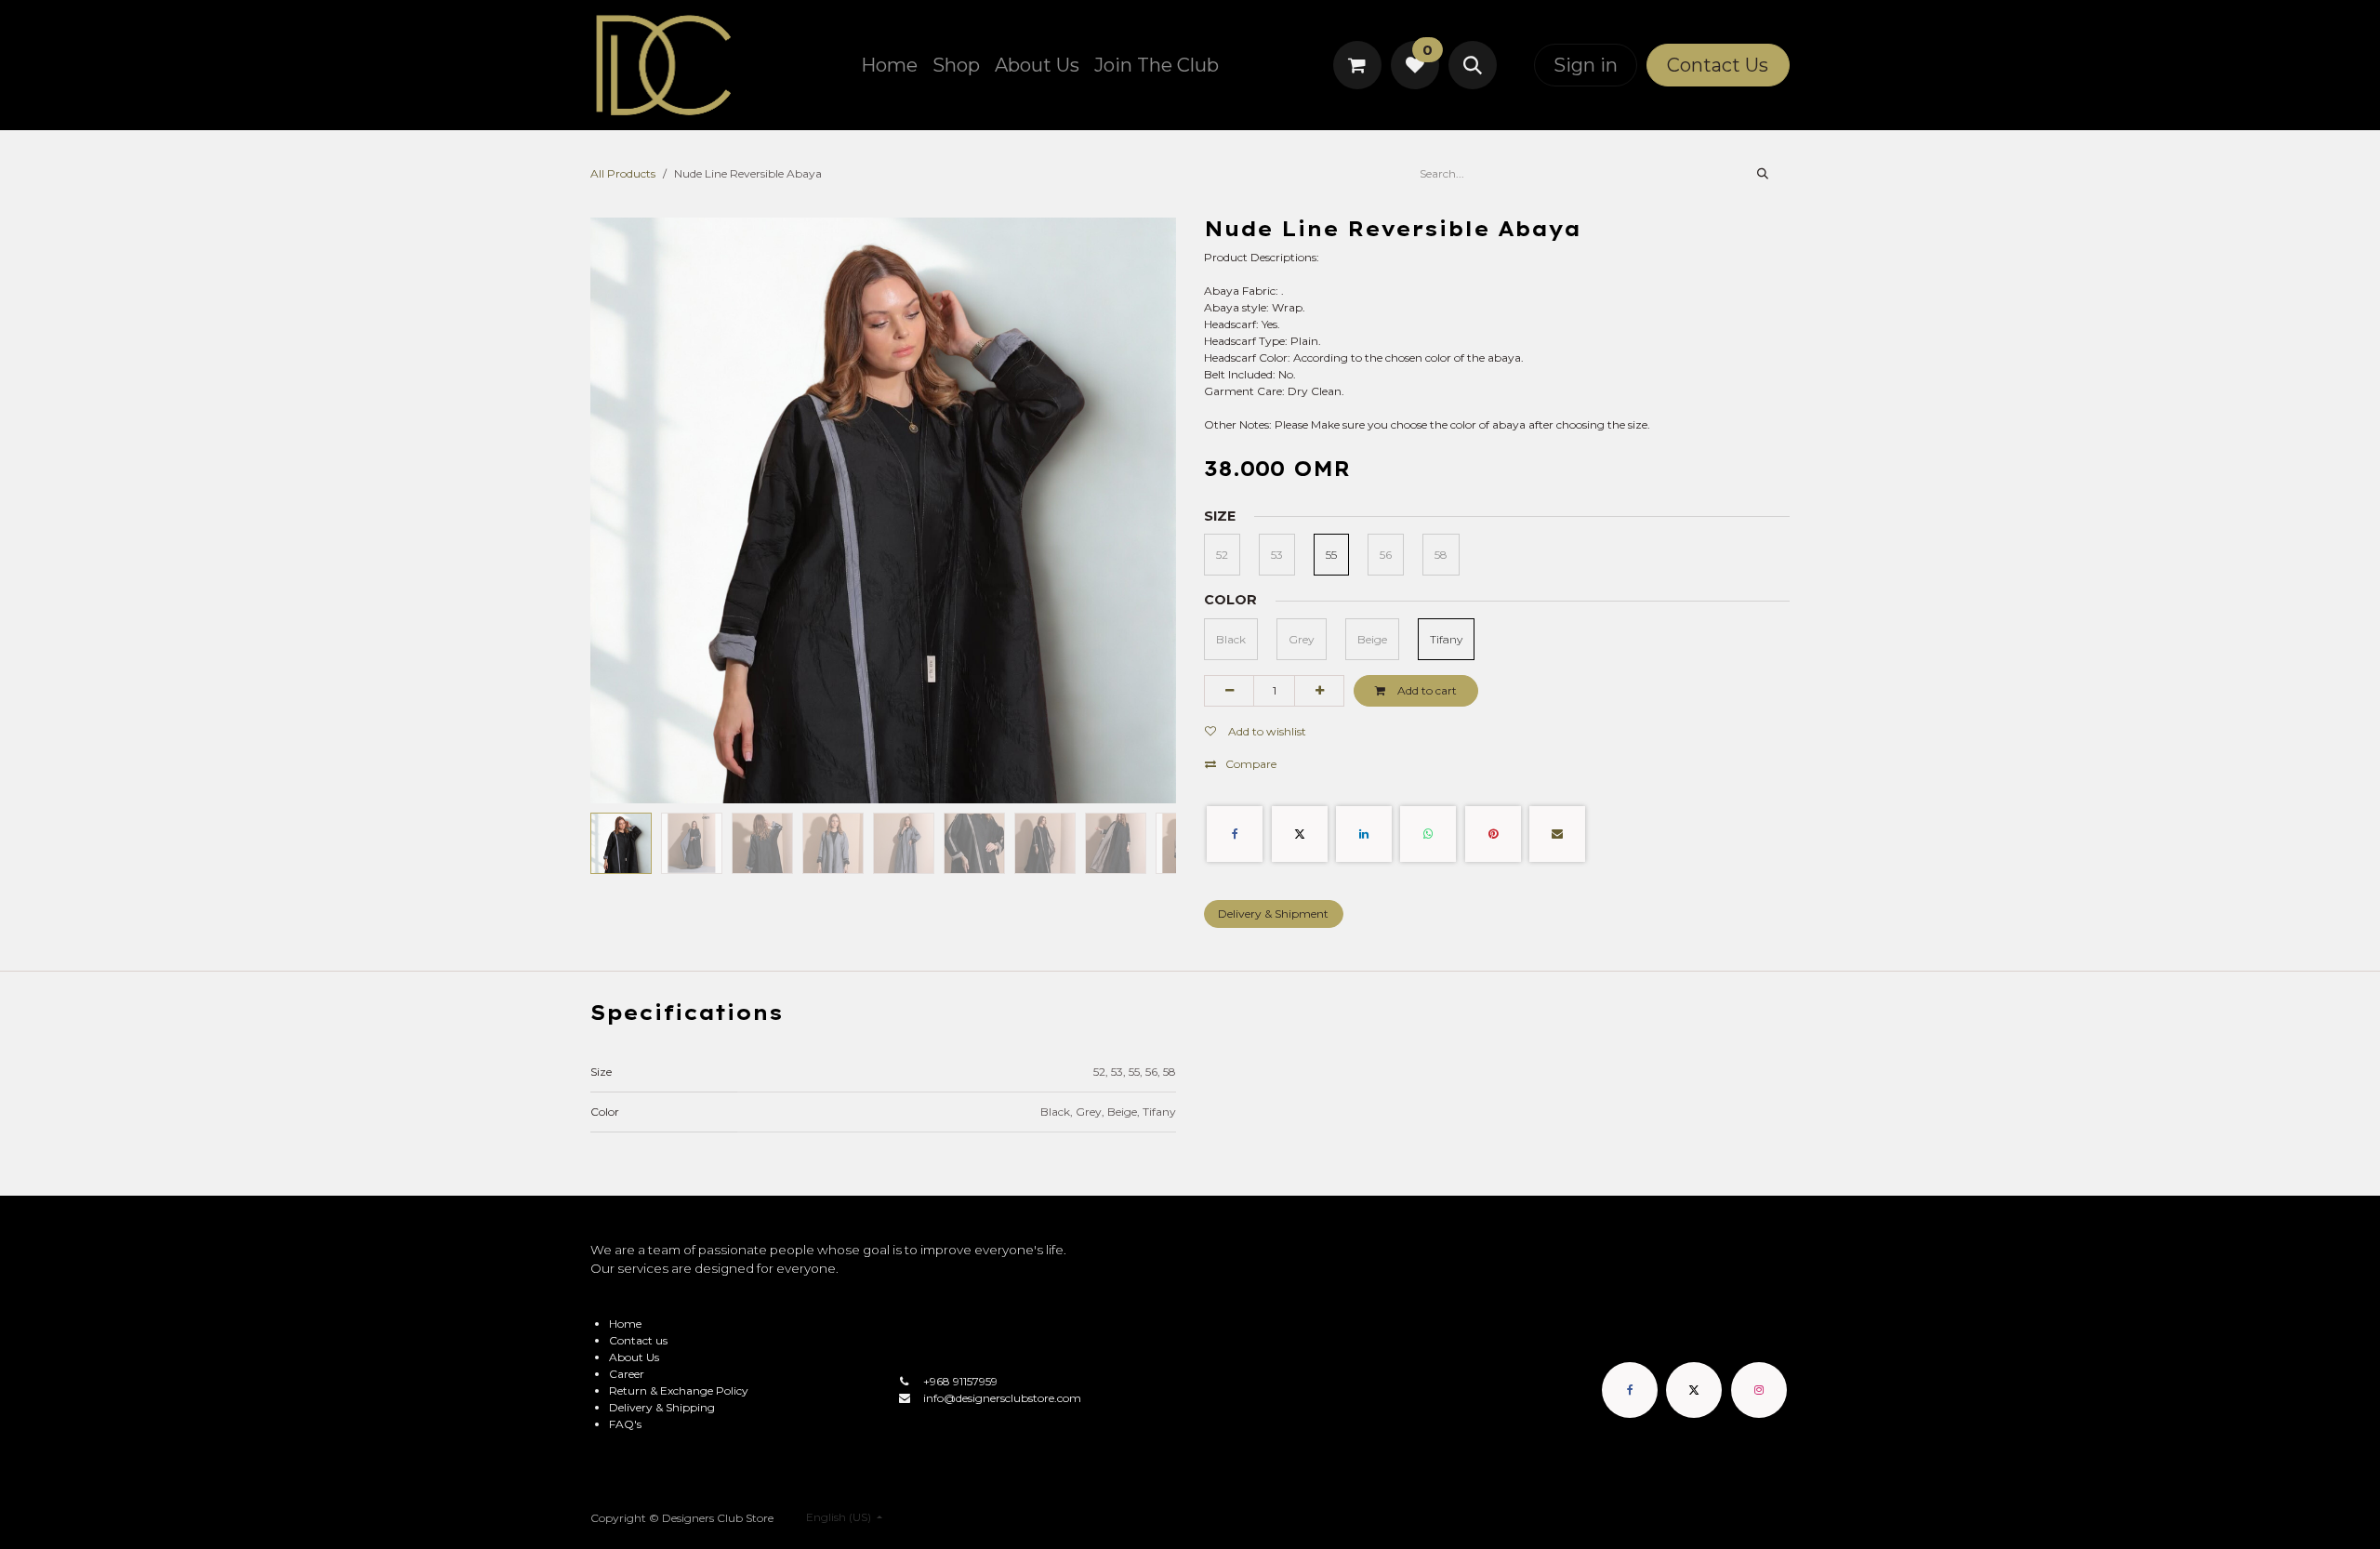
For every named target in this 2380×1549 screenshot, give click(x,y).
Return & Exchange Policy (679, 1390)
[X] (1300, 834)
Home (625, 1324)
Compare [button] (1251, 764)
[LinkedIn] (1364, 834)
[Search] (1763, 174)
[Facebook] (1235, 834)
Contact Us (1718, 65)
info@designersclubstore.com (1002, 1398)
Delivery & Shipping (662, 1407)
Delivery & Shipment (1273, 914)
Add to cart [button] (1426, 690)
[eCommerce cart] (1357, 65)
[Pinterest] (1493, 834)
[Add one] (1319, 691)
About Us (634, 1357)
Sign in (1586, 65)
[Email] (1557, 834)
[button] (1473, 65)
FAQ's (625, 1424)
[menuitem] (889, 65)
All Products (623, 173)
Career (627, 1374)
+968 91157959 (960, 1381)
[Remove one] (1229, 691)
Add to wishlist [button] (1266, 731)
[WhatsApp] (1428, 834)
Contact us (638, 1340)
